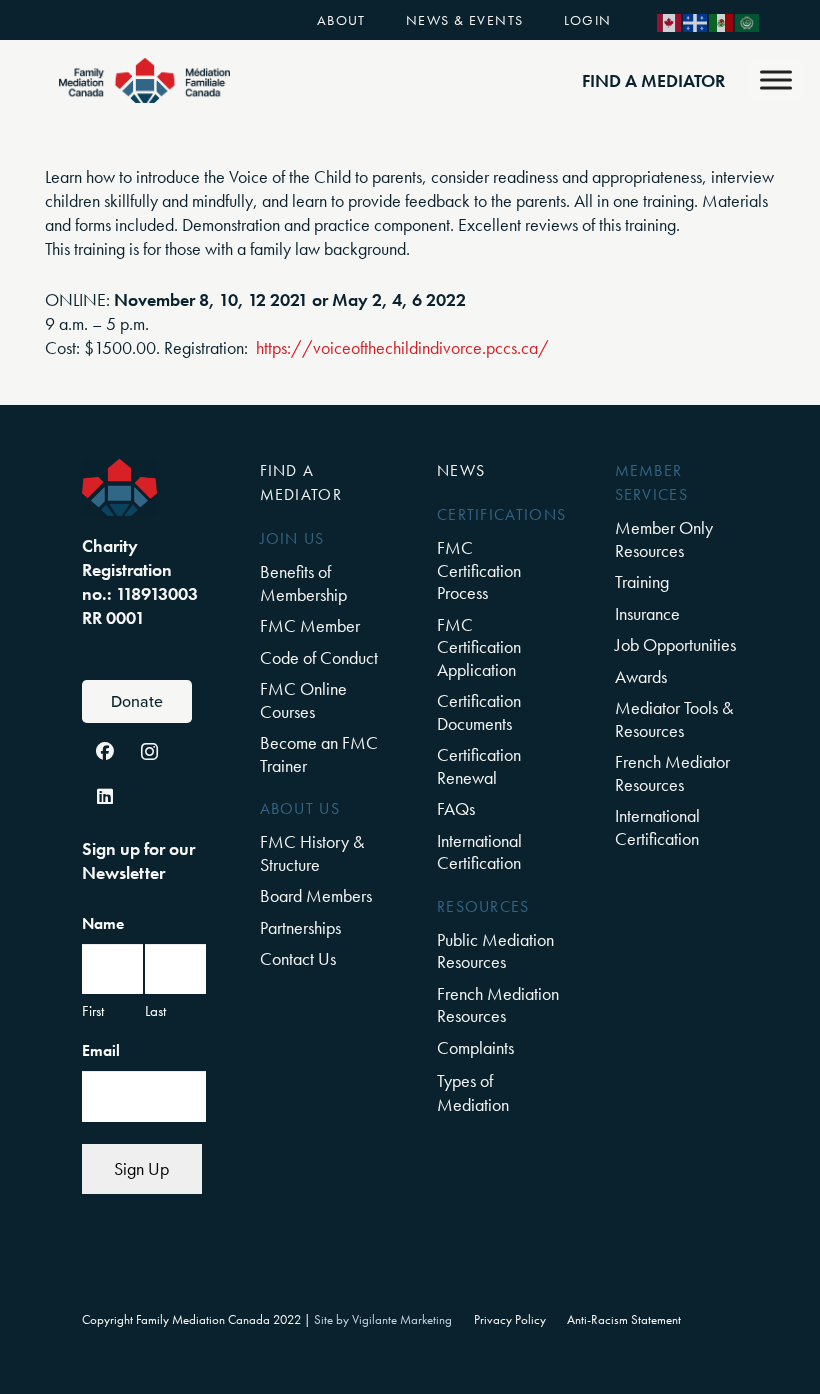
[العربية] (748, 20)
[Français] (696, 20)
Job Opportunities (675, 644)
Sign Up (141, 1168)
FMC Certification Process (479, 570)
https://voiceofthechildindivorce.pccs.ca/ (402, 347)
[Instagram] (149, 751)
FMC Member (310, 625)
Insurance (647, 613)
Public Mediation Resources (495, 951)
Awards (641, 676)
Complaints (475, 1047)
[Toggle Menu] (776, 79)
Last (155, 1011)
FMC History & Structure (312, 853)
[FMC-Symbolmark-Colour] (119, 487)
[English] (670, 20)
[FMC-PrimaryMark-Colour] (144, 80)
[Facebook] (104, 751)
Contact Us (298, 958)
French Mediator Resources (672, 773)
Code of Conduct (319, 657)
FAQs (456, 808)
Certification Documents (479, 712)
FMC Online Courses (303, 700)
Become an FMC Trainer (319, 754)
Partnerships (300, 927)
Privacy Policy (510, 1320)
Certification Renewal (479, 766)
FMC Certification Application (479, 647)
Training (642, 581)
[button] (379, 19)
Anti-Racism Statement (624, 1320)
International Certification (479, 852)
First (93, 1011)
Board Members (316, 895)
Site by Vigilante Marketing (383, 1320)
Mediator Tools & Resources (674, 719)
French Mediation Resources (498, 1005)
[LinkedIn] (104, 796)
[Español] (722, 20)
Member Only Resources (664, 539)
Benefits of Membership (303, 583)
